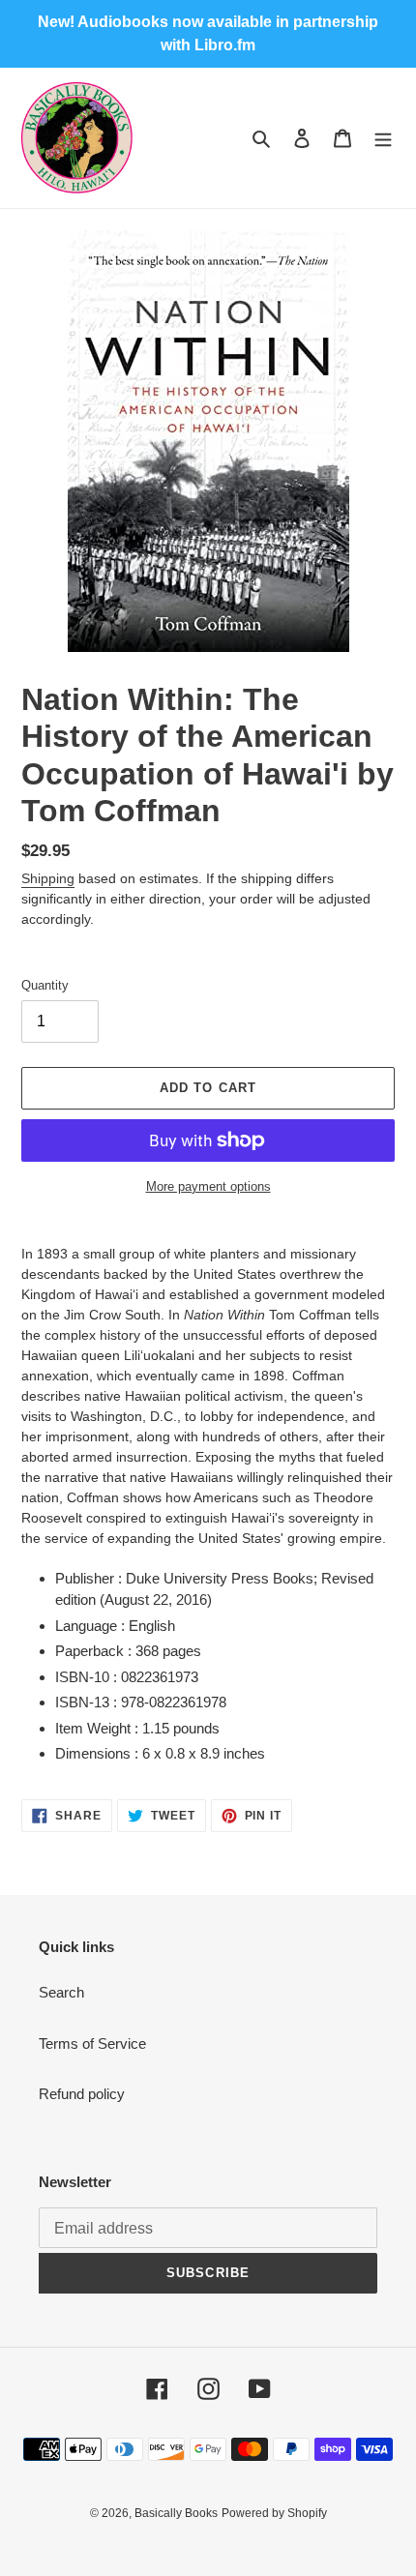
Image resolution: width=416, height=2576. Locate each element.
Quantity (45, 985)
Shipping (48, 878)
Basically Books (176, 2513)
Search (61, 1992)
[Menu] (383, 138)
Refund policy (82, 2094)
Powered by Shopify (274, 2513)
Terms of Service (92, 2043)
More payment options (208, 1186)
